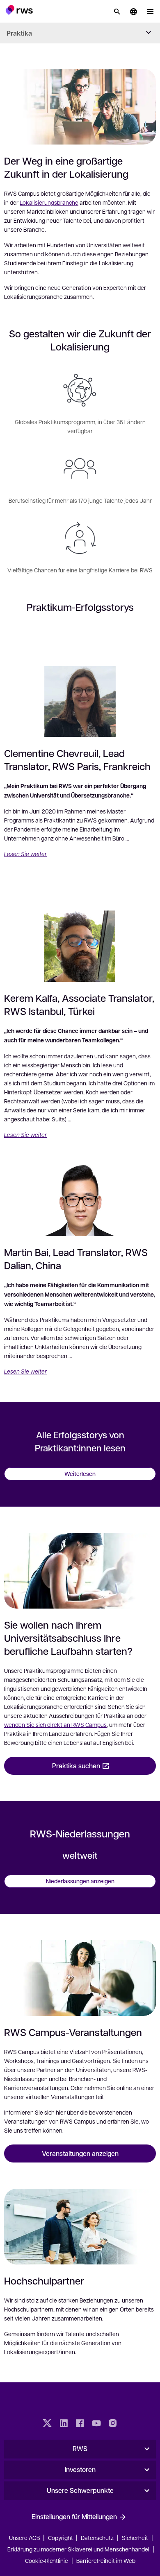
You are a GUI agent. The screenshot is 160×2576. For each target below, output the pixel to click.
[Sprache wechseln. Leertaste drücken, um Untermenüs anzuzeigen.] (133, 11)
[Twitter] (47, 2424)
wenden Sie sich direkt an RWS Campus (55, 1724)
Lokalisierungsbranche (49, 202)
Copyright (61, 2538)
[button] (19, 10)
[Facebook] (80, 2424)
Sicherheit (135, 2538)
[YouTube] (96, 2424)
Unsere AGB (24, 2538)
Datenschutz (97, 2538)
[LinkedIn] (64, 2424)
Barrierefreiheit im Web (106, 2560)
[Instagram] (113, 2424)
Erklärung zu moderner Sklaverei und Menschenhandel (78, 2549)
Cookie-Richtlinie (47, 2560)
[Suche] (117, 11)
